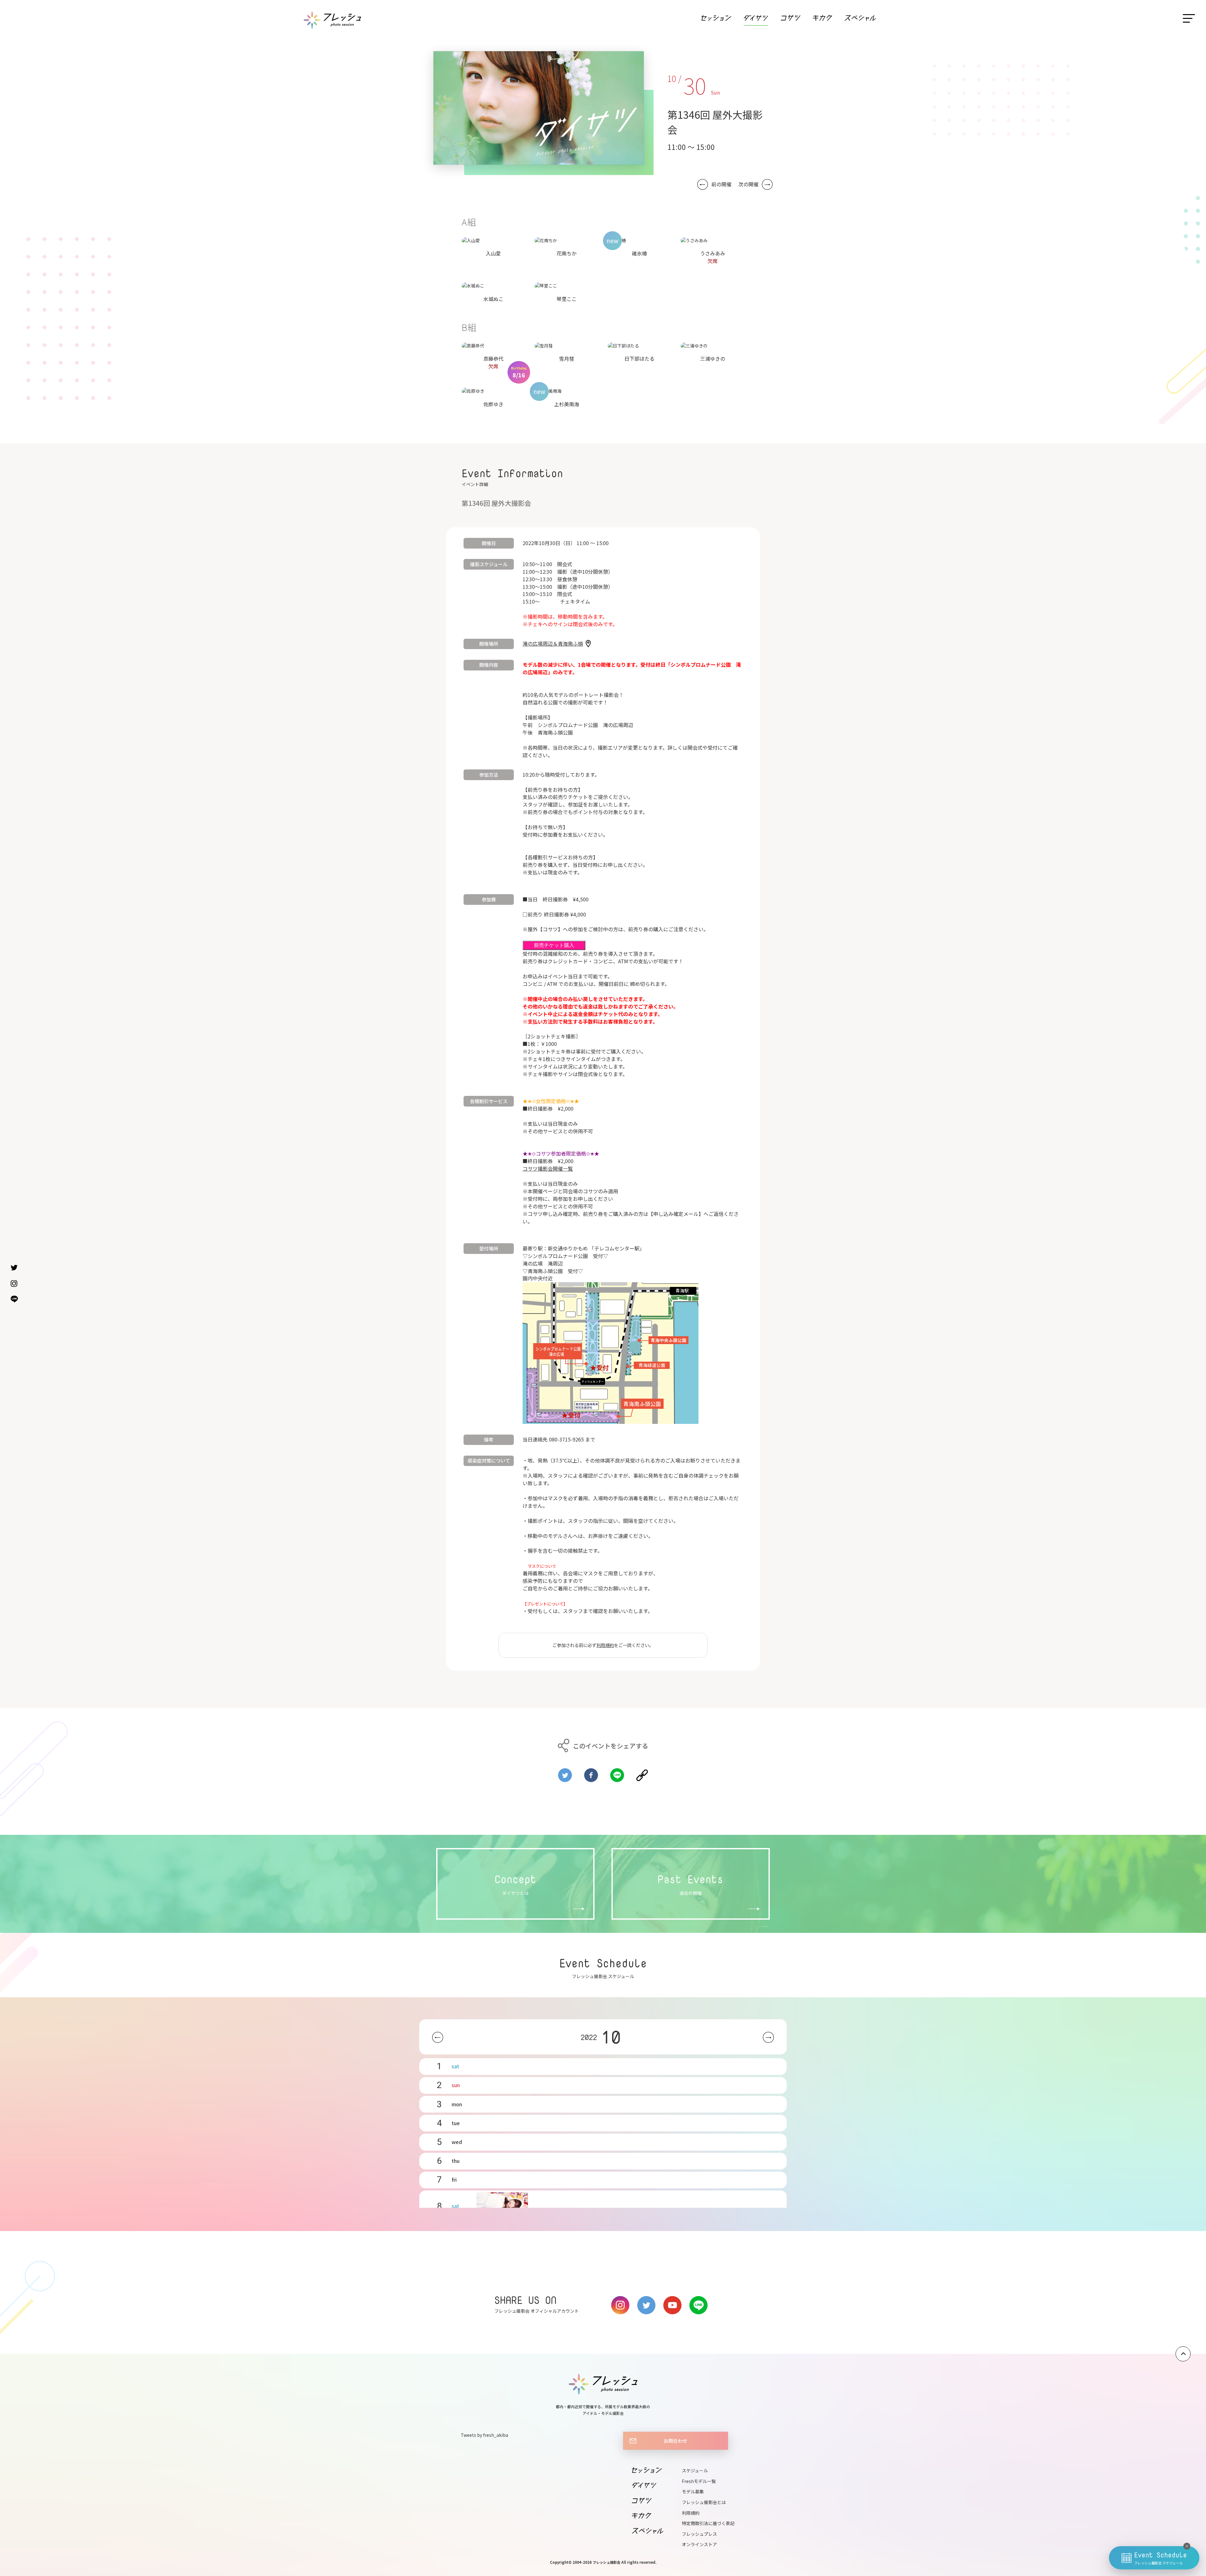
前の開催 (721, 184)
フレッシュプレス (699, 2534)
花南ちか (567, 253)
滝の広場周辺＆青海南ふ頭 (553, 643)
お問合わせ (675, 2441)
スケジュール (695, 2470)
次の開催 (748, 184)
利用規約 (605, 1645)
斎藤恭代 (493, 358)
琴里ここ (567, 299)
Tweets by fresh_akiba (484, 2435)
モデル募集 (693, 2491)
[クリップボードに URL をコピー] (642, 1773)
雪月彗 (567, 358)
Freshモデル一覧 (699, 2481)
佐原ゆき (493, 404)
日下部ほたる (639, 358)
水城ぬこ (493, 299)
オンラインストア (699, 2544)
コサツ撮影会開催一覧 (548, 1168)
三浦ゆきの (713, 358)
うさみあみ (713, 253)
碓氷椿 (639, 253)
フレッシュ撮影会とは (704, 2502)
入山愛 (493, 253)
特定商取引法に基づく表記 (708, 2523)
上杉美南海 (567, 404)
